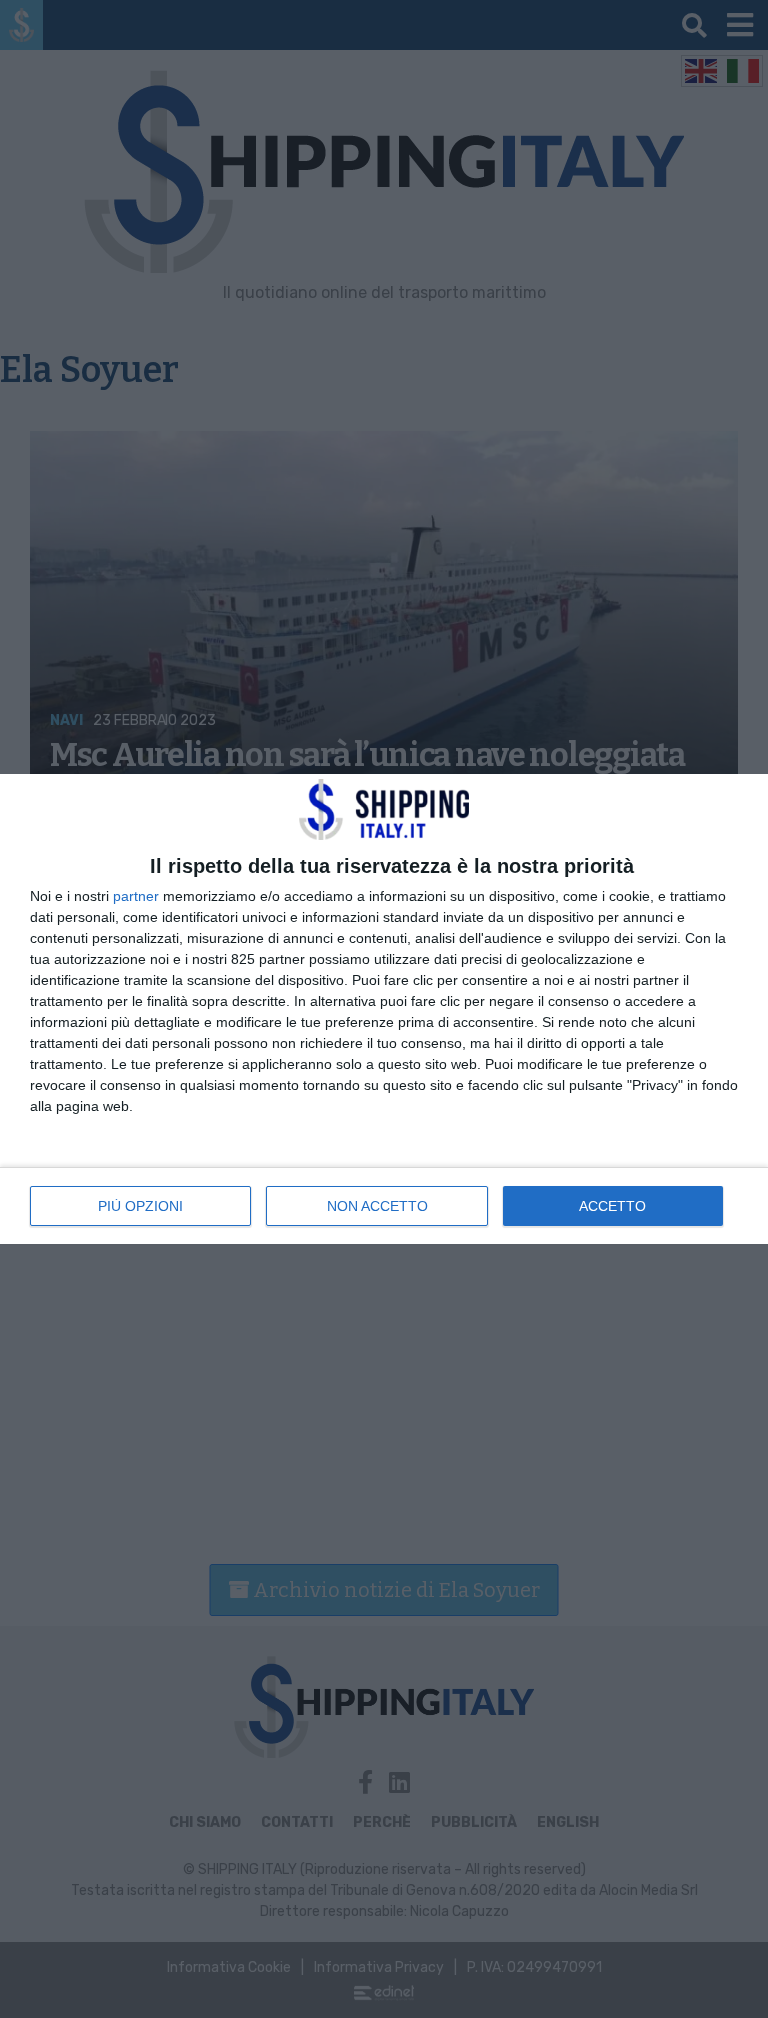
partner (136, 896)
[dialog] (384, 1008)
